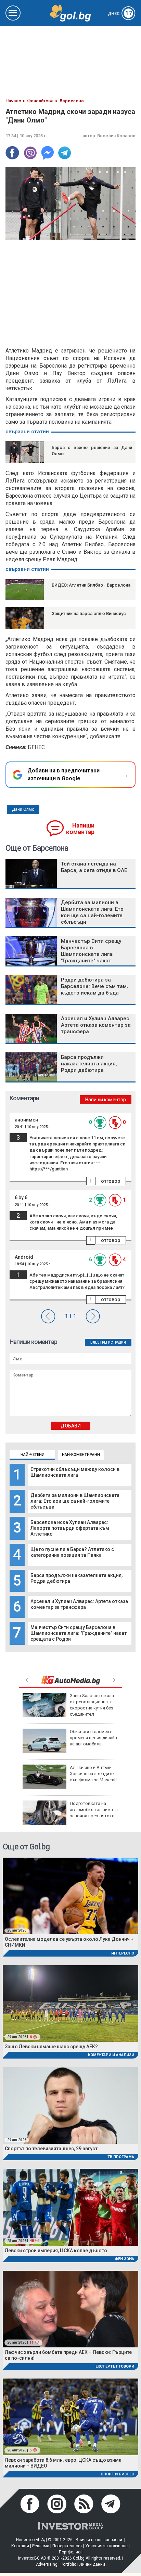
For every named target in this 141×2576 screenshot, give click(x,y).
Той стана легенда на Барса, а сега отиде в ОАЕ (94, 867)
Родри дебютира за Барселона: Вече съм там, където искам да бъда (94, 986)
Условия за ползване (106, 2546)
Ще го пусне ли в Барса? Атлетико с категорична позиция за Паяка (72, 1552)
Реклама (41, 2546)
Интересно (123, 1953)
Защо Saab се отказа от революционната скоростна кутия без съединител (92, 1705)
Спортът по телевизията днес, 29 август (51, 2149)
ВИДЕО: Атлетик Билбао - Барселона (91, 585)
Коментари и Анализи (111, 2055)
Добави (71, 1426)
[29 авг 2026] (70, 2105)
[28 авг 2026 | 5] (70, 2416)
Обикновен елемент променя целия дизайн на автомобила (93, 1738)
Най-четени (33, 1455)
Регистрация (114, 1342)
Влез (95, 1342)
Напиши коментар (80, 829)
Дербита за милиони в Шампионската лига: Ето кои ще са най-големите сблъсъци (75, 1501)
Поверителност (67, 2546)
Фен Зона (124, 2259)
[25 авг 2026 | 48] (70, 2207)
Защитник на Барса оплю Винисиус (89, 613)
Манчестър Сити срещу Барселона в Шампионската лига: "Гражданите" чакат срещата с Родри (79, 1633)
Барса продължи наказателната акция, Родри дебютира (89, 1064)
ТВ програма (121, 2157)
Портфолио (70, 2552)
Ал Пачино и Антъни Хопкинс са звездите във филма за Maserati (93, 1774)
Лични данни (92, 2564)
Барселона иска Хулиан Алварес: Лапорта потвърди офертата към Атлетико (70, 1528)
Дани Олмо (23, 809)
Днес (120, 14)
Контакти (20, 2546)
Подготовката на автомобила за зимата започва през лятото (94, 1810)
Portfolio (68, 2564)
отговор (111, 1181)
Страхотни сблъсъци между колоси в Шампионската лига (75, 1472)
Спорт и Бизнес (117, 2474)
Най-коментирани (81, 1455)
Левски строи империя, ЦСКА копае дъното (56, 2251)
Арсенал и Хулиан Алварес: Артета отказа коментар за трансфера (79, 1604)
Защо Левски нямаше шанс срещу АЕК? (51, 2047)
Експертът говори (115, 2366)
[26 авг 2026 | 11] (70, 2309)
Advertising (47, 2564)
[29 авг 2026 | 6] (70, 2003)
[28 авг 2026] (70, 1895)
